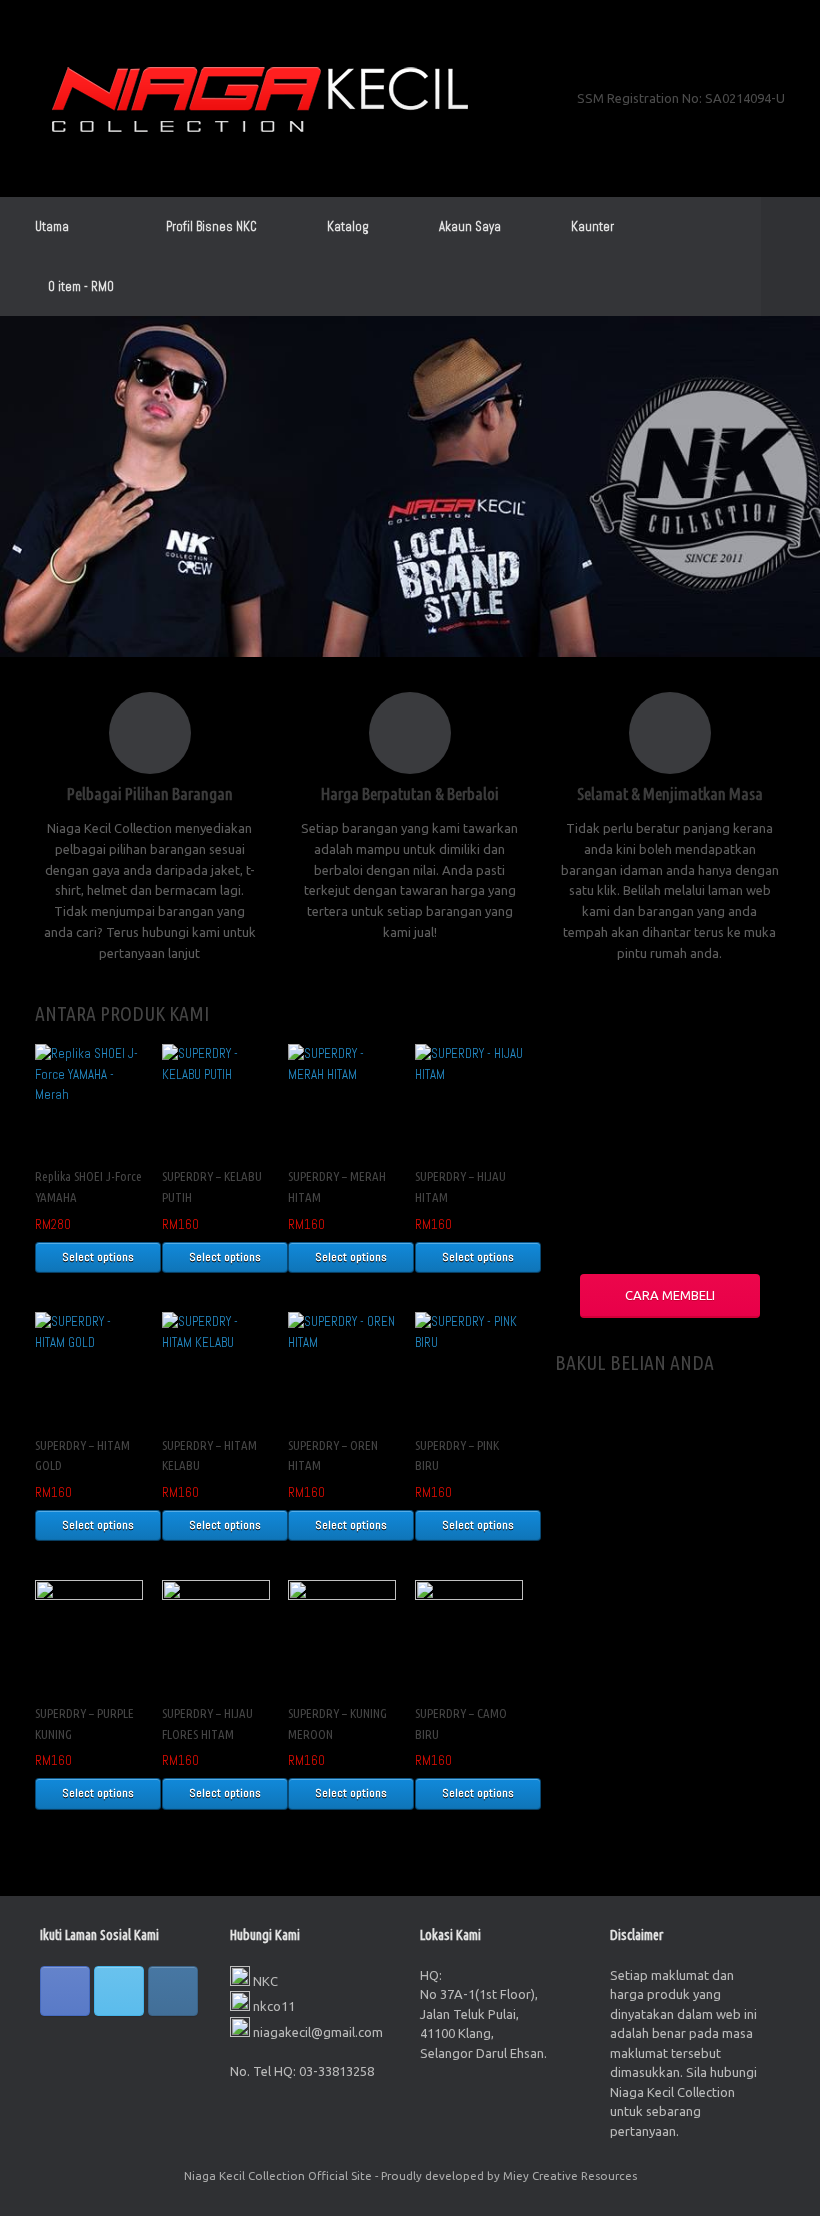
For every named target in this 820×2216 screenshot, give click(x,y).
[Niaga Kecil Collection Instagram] (173, 1991)
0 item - (81, 286)
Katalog (348, 226)
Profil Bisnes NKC (211, 226)
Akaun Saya (470, 226)
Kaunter (592, 226)
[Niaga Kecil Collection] (260, 98)
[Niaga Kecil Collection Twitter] (119, 1991)
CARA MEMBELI (670, 1295)
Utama (52, 226)
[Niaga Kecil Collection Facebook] (65, 1991)
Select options (98, 1257)
